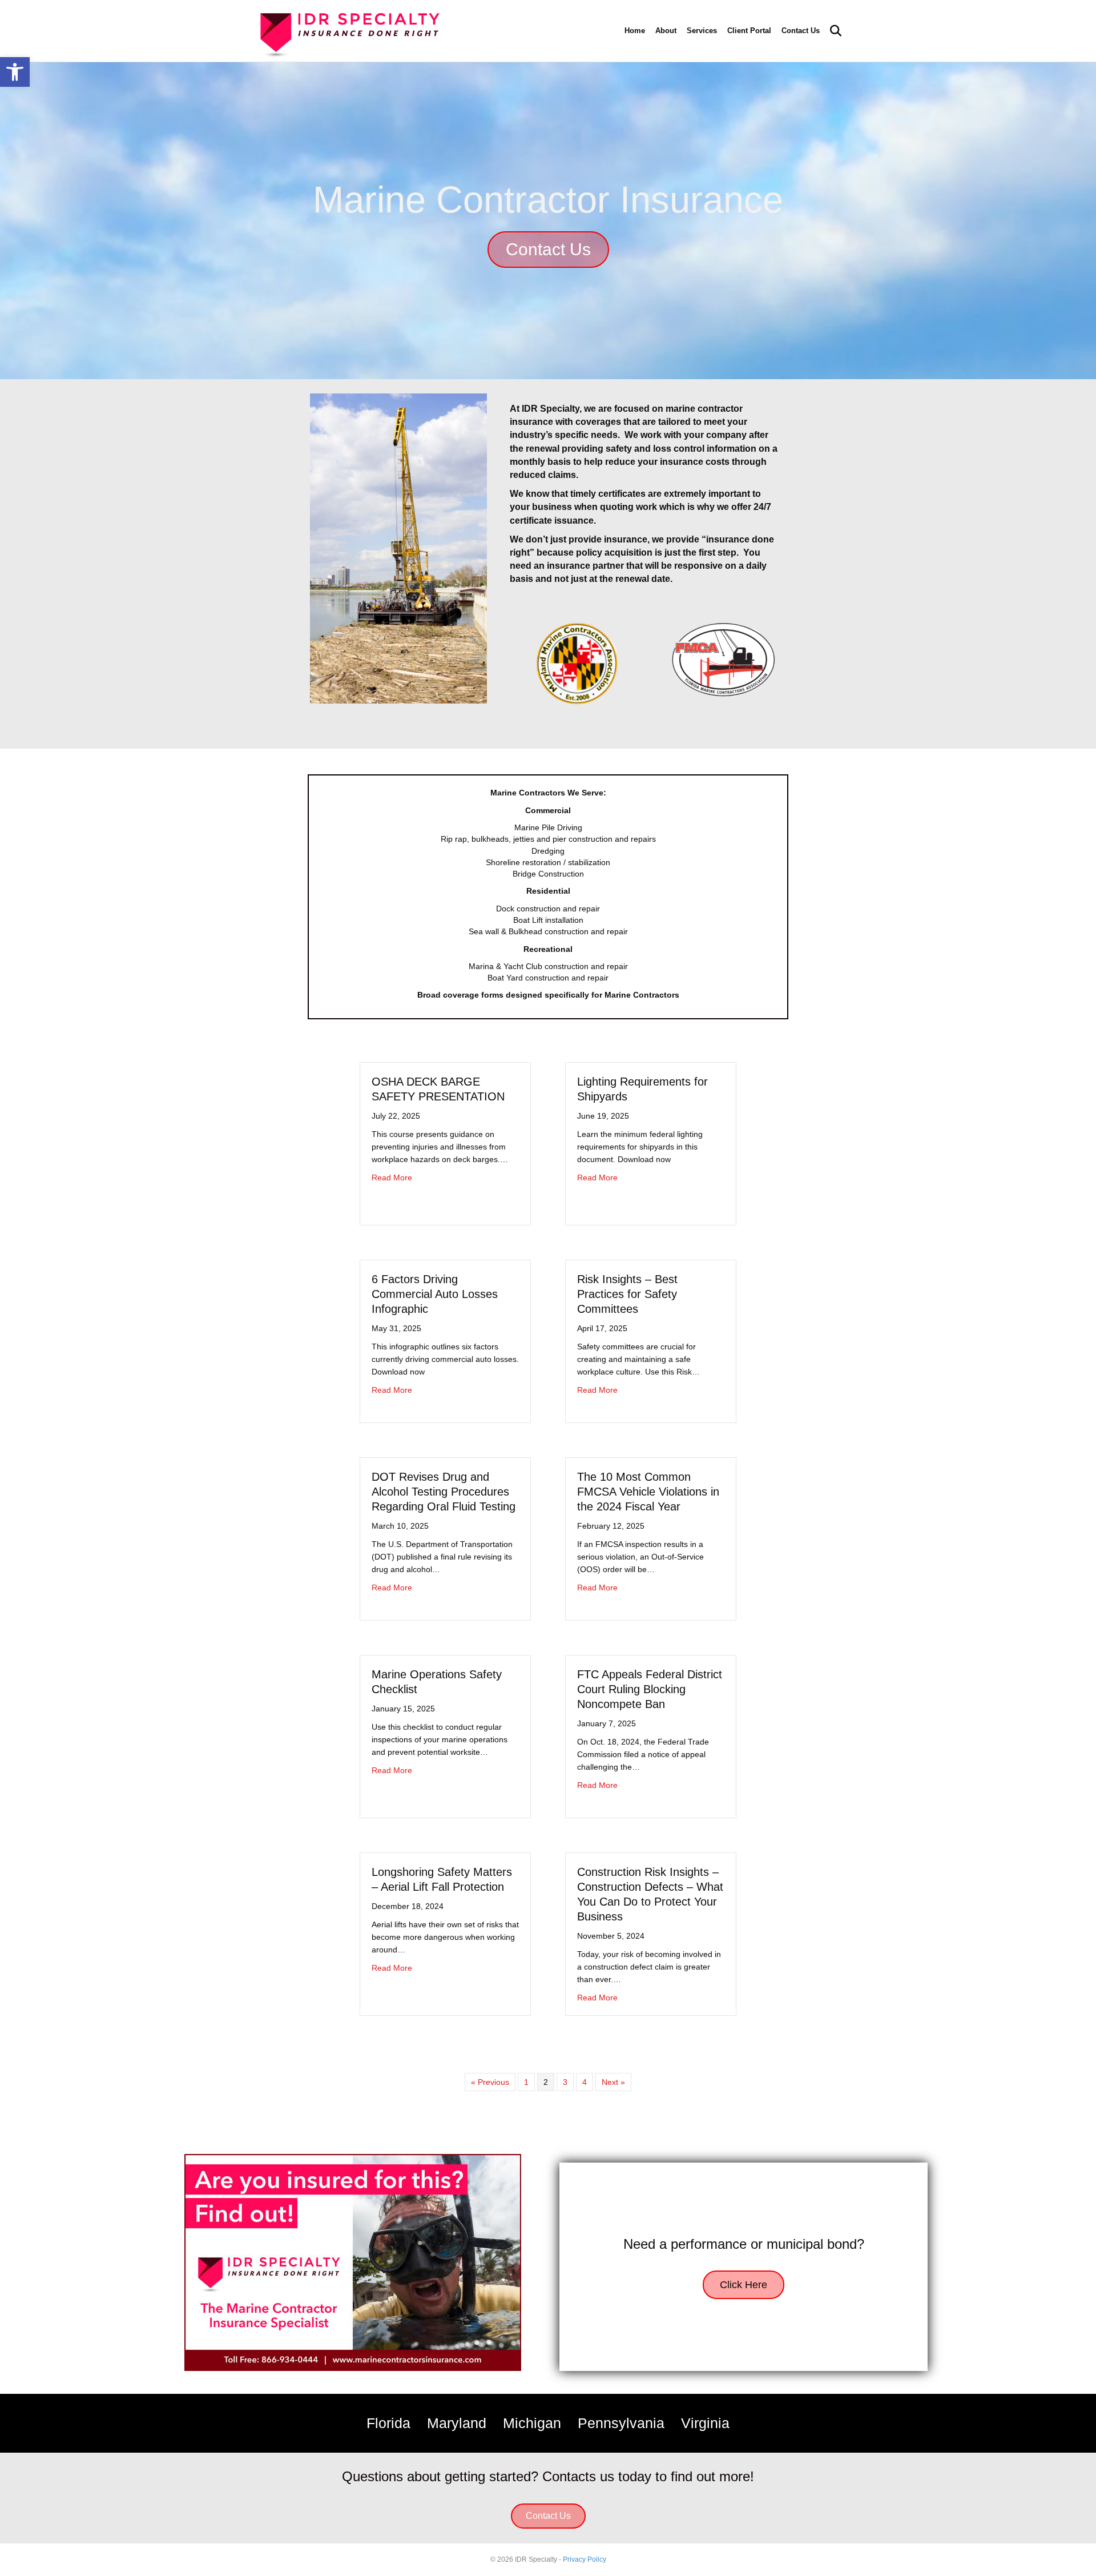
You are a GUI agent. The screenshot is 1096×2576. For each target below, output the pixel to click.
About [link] (666, 31)
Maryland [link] (457, 2423)
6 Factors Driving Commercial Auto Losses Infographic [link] (435, 1294)
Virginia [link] (705, 2423)
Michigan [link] (532, 2423)
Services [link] (702, 31)
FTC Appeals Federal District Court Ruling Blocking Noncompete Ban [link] (650, 1689)
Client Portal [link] (749, 31)
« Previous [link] (490, 2082)
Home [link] (635, 31)
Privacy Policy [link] (585, 2559)
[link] (15, 72)
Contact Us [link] (801, 31)
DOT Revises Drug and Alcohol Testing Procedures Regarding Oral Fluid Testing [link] (444, 1492)
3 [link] (565, 2082)
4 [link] (585, 2082)
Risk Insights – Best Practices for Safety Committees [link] (627, 1294)
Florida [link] (388, 2423)
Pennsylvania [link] (621, 2423)
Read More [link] (392, 1177)
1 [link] (526, 2082)
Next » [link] (613, 2082)
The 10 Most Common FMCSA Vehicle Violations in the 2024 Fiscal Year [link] (648, 1492)
